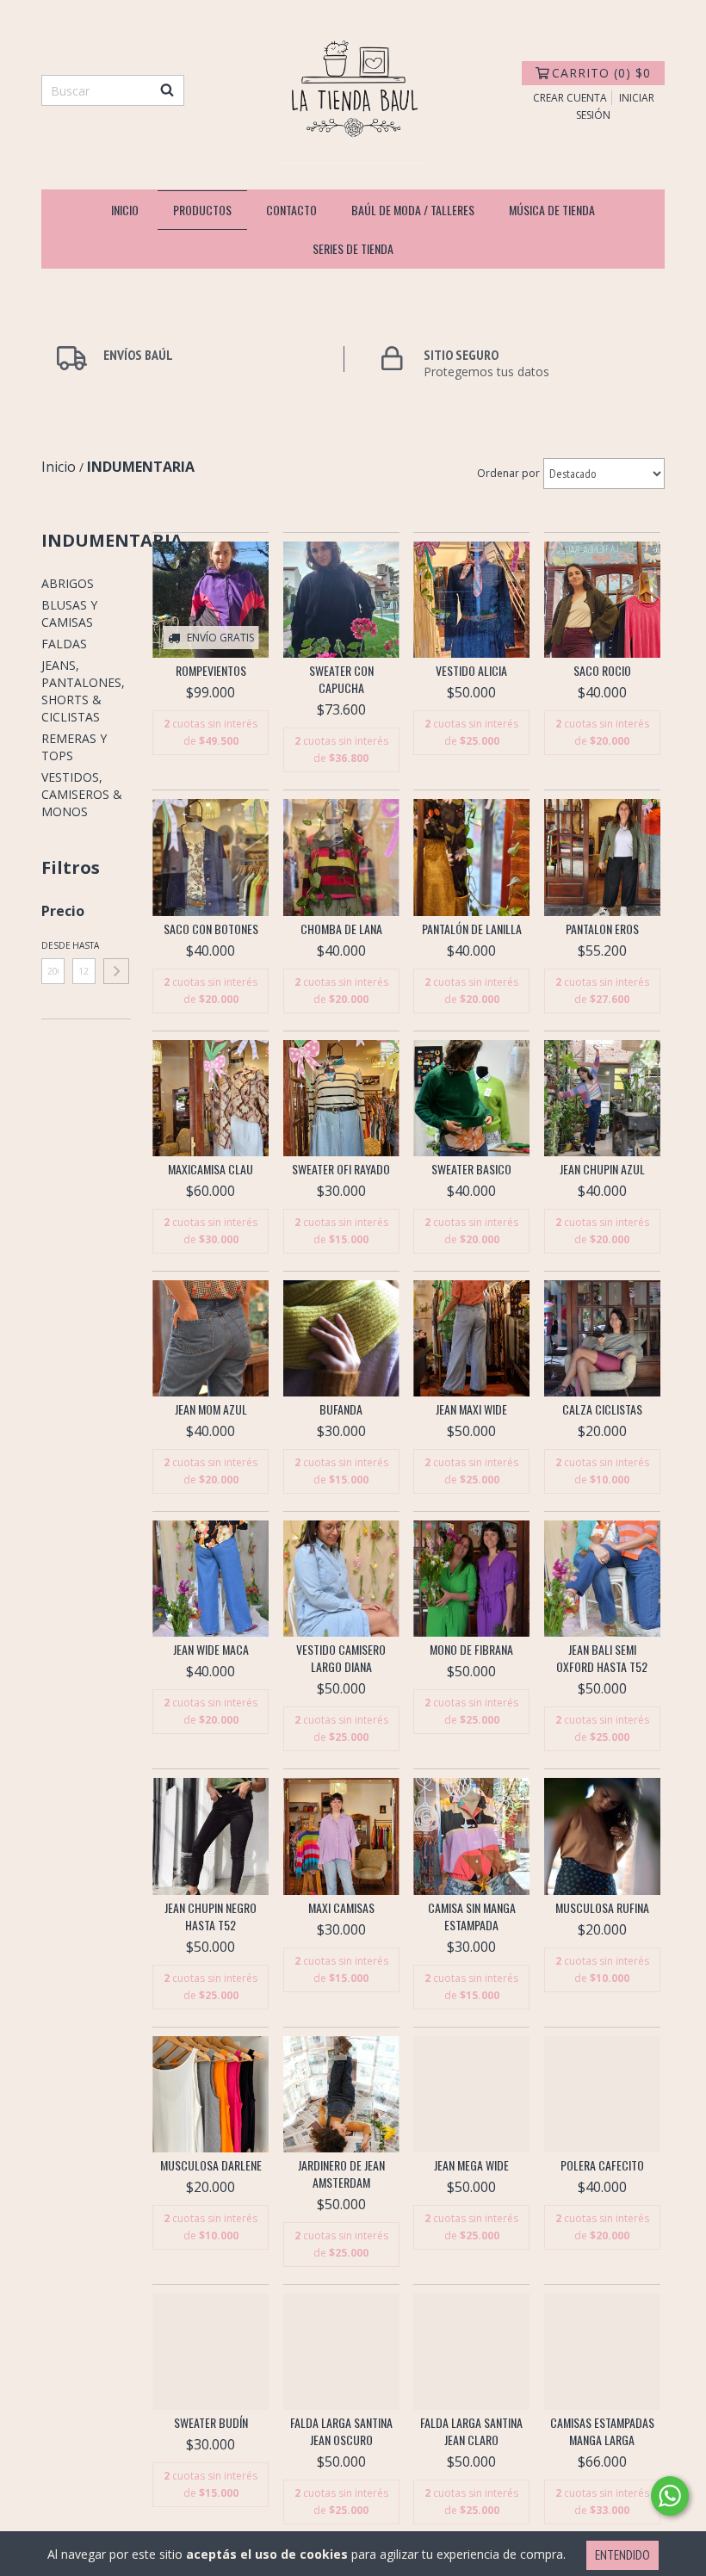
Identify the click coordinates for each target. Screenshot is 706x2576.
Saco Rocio (602, 671)
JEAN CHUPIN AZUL (602, 1169)
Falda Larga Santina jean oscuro (341, 2431)
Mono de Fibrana (471, 1650)
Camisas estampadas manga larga (602, 2431)
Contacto (291, 210)
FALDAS (64, 644)
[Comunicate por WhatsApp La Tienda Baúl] (670, 2496)
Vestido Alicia (471, 671)
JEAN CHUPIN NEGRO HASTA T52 (211, 1917)
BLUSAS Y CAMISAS (69, 613)
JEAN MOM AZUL (211, 1409)
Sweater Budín (211, 2423)
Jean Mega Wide (471, 2165)
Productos (202, 210)
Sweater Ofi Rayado (341, 1169)
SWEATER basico (471, 1169)
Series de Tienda (353, 248)
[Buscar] (167, 90)
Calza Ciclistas (602, 1409)
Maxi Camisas (341, 1908)
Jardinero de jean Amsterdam (341, 2174)
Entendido (622, 2555)
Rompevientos (211, 671)
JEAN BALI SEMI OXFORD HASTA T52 (602, 1658)
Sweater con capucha (341, 679)
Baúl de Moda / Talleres (413, 210)
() (601, 73)
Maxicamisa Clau (211, 1169)
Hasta (84, 945)
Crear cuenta (570, 98)
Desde (53, 945)
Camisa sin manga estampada (472, 1917)
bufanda (341, 1409)
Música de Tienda (552, 210)
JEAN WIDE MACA (211, 1650)
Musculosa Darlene (211, 2165)
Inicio (125, 210)
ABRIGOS (68, 583)
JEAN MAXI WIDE (471, 1409)
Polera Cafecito (602, 2165)
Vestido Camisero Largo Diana (341, 1658)
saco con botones (211, 929)
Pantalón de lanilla (472, 929)
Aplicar (116, 971)
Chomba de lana (341, 929)
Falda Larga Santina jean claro (471, 2431)
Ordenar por (508, 473)
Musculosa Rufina (602, 1908)
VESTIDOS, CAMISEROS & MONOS (82, 794)
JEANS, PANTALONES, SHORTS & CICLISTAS (83, 691)
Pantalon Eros (602, 929)
